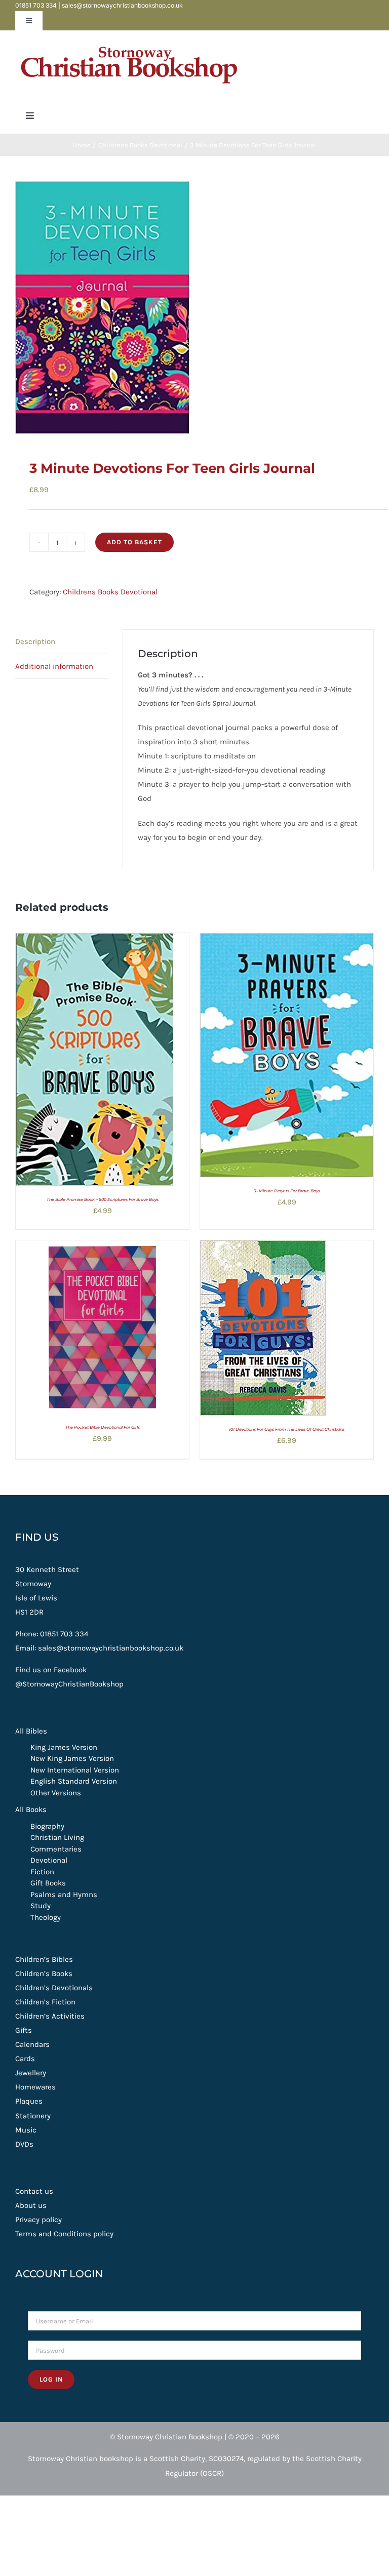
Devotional (49, 1860)
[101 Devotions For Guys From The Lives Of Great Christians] (263, 1247)
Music (26, 2130)
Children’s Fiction (45, 2002)
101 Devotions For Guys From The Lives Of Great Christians (287, 1429)
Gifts (24, 2030)
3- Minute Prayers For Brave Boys (287, 1191)
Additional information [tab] (54, 666)
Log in (51, 2379)
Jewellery (31, 2073)
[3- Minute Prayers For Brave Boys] (287, 940)
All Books (31, 1809)
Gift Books (48, 1883)
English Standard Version (74, 1781)
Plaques (29, 2101)
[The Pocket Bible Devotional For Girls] (102, 1247)
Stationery (33, 2116)
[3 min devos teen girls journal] (194, 308)
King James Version (64, 1747)
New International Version (75, 1770)
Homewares (35, 2087)
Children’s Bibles (44, 1959)
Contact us (34, 2191)
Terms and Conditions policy (64, 2234)
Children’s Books (44, 1974)
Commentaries (56, 1849)
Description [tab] (35, 641)
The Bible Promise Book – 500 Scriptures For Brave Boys (103, 1199)
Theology (46, 1917)
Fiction (42, 1872)
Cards (25, 2059)
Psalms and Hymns (64, 1895)
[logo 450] (129, 42)
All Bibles (31, 1731)
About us (31, 2205)
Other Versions (56, 1793)
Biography (47, 1826)
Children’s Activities (50, 2016)
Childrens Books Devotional (110, 592)
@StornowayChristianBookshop (69, 1684)
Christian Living (57, 1837)
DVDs (24, 2144)
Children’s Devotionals (54, 1988)
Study (41, 1906)
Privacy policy (38, 2220)
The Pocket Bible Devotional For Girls (103, 1427)
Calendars (32, 2044)
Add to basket (134, 542)
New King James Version (72, 1758)
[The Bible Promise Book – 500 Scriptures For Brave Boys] (94, 940)
